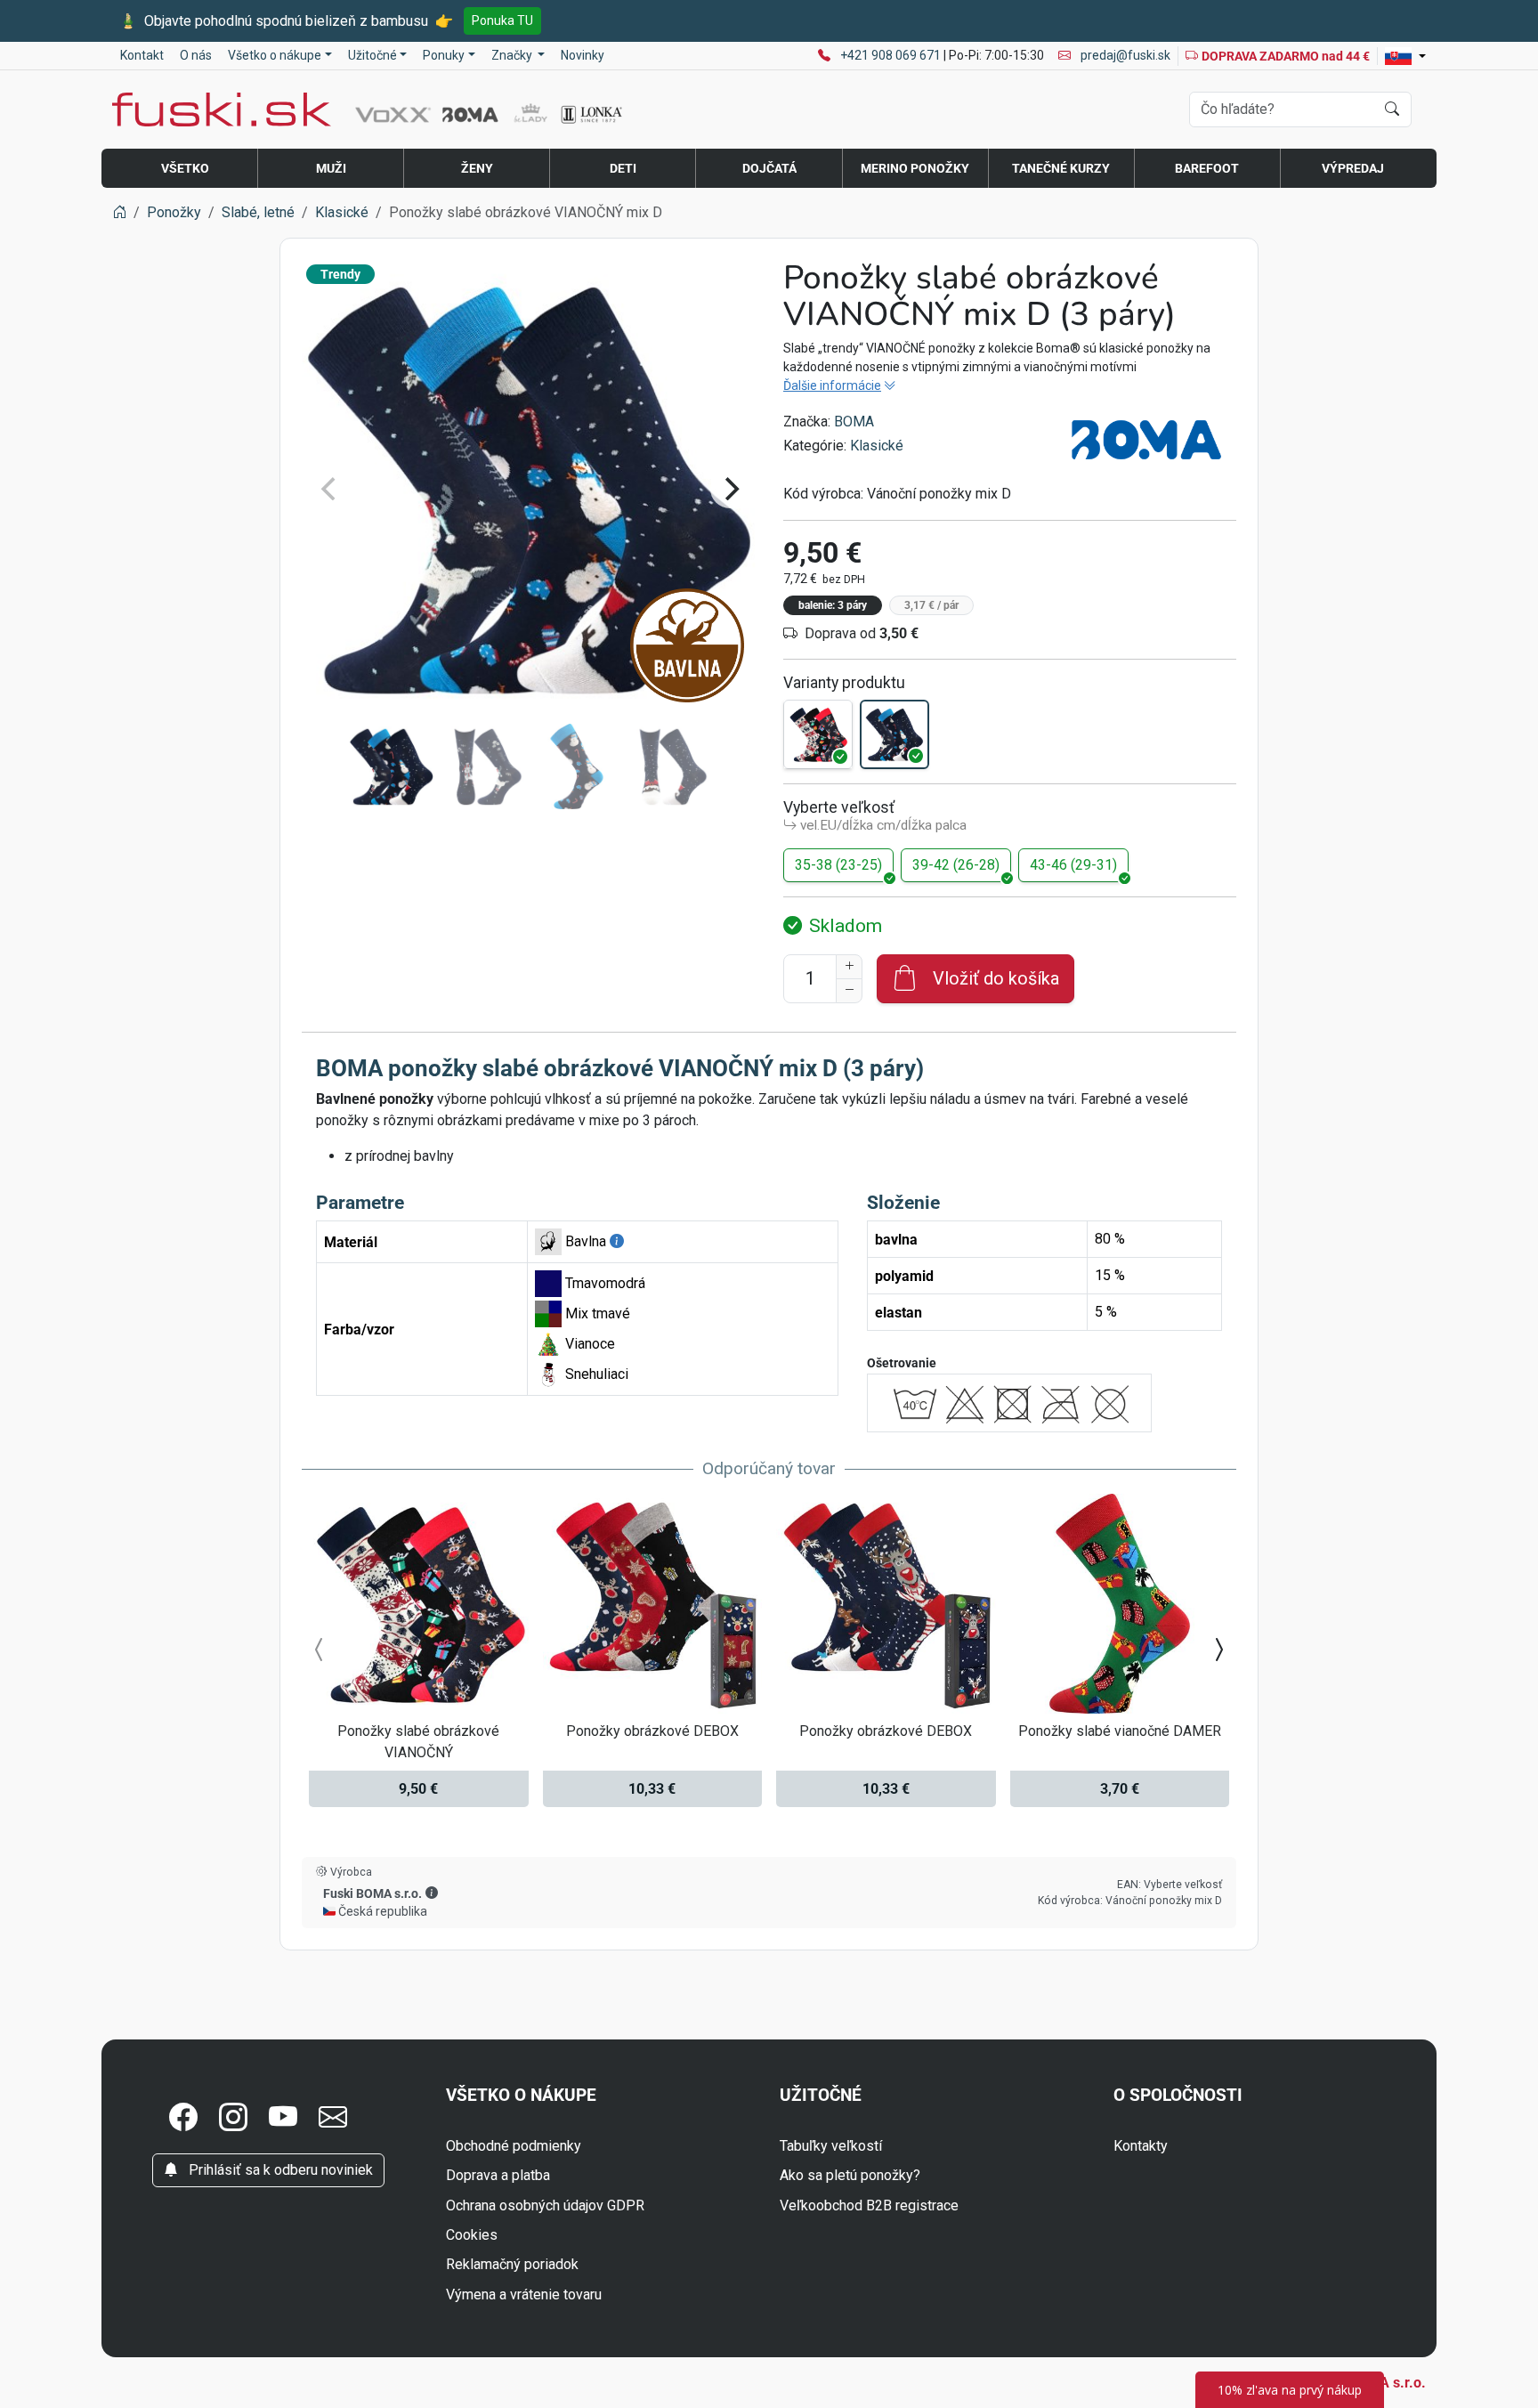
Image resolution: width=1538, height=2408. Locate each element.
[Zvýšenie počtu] (849, 967)
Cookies (472, 2235)
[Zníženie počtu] (849, 991)
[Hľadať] (1392, 109)
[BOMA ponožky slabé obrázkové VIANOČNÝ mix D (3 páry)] (894, 734)
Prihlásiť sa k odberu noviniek (279, 2170)
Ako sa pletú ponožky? (850, 2175)
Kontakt (142, 55)
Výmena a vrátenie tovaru (524, 2294)
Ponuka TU (502, 20)
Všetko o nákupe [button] (275, 55)
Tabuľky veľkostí (831, 2146)
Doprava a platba (498, 2175)
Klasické (877, 446)
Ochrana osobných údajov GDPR (545, 2205)
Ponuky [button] (444, 55)
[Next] (730, 489)
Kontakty (1141, 2146)
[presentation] (320, 1650)
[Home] (119, 212)
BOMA (854, 422)
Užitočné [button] (372, 55)
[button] (432, 1893)
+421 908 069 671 (892, 55)
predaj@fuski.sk (1124, 55)
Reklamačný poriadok (512, 2264)
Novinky (583, 55)
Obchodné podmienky (514, 2146)
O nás (196, 55)
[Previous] (330, 489)
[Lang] (1405, 56)
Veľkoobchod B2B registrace (869, 2205)
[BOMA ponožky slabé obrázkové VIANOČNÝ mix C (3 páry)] (818, 734)
